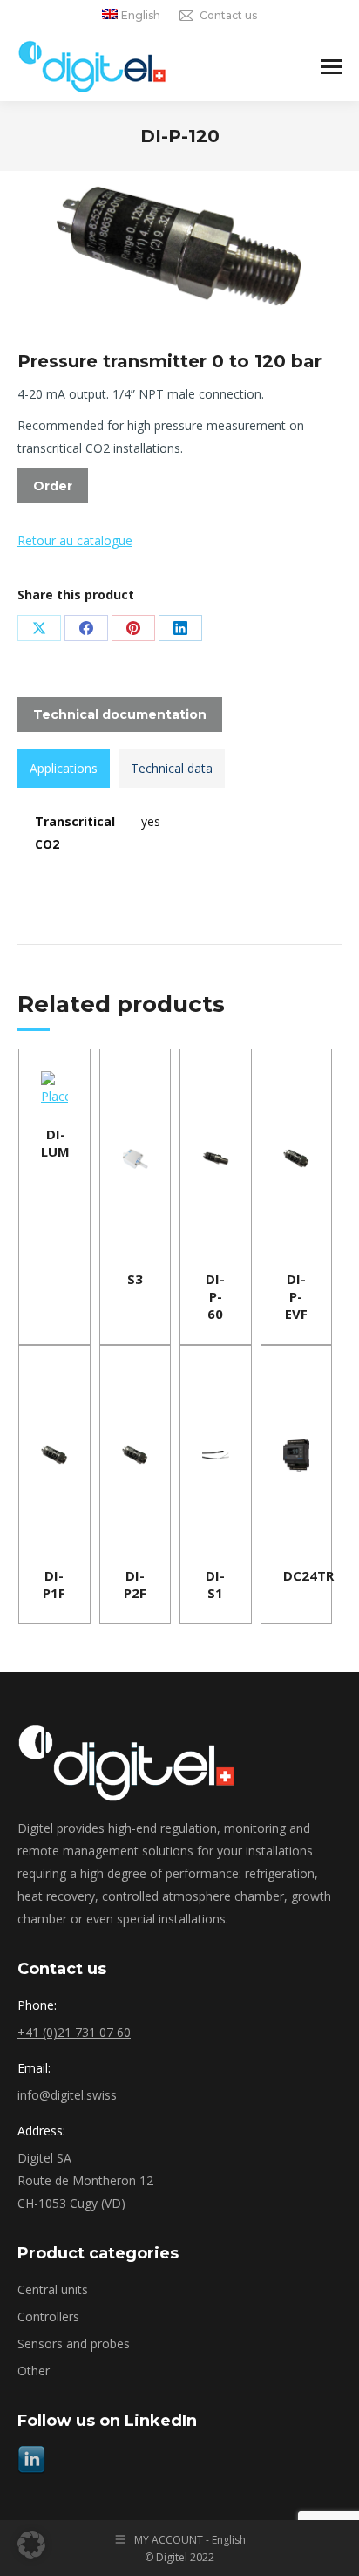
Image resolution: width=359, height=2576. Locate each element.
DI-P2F (135, 1584)
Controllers (48, 2316)
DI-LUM (55, 1143)
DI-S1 (215, 1584)
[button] (31, 2545)
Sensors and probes (74, 2344)
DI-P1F (54, 1584)
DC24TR (308, 1575)
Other (34, 2371)
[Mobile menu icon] (331, 67)
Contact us (228, 15)
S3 (135, 1279)
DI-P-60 (215, 1296)
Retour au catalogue (75, 540)
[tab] (64, 769)
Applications (64, 768)
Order (53, 486)
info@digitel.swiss (67, 2095)
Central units (53, 2289)
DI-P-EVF (296, 1296)
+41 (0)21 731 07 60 (74, 2032)
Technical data (172, 768)
